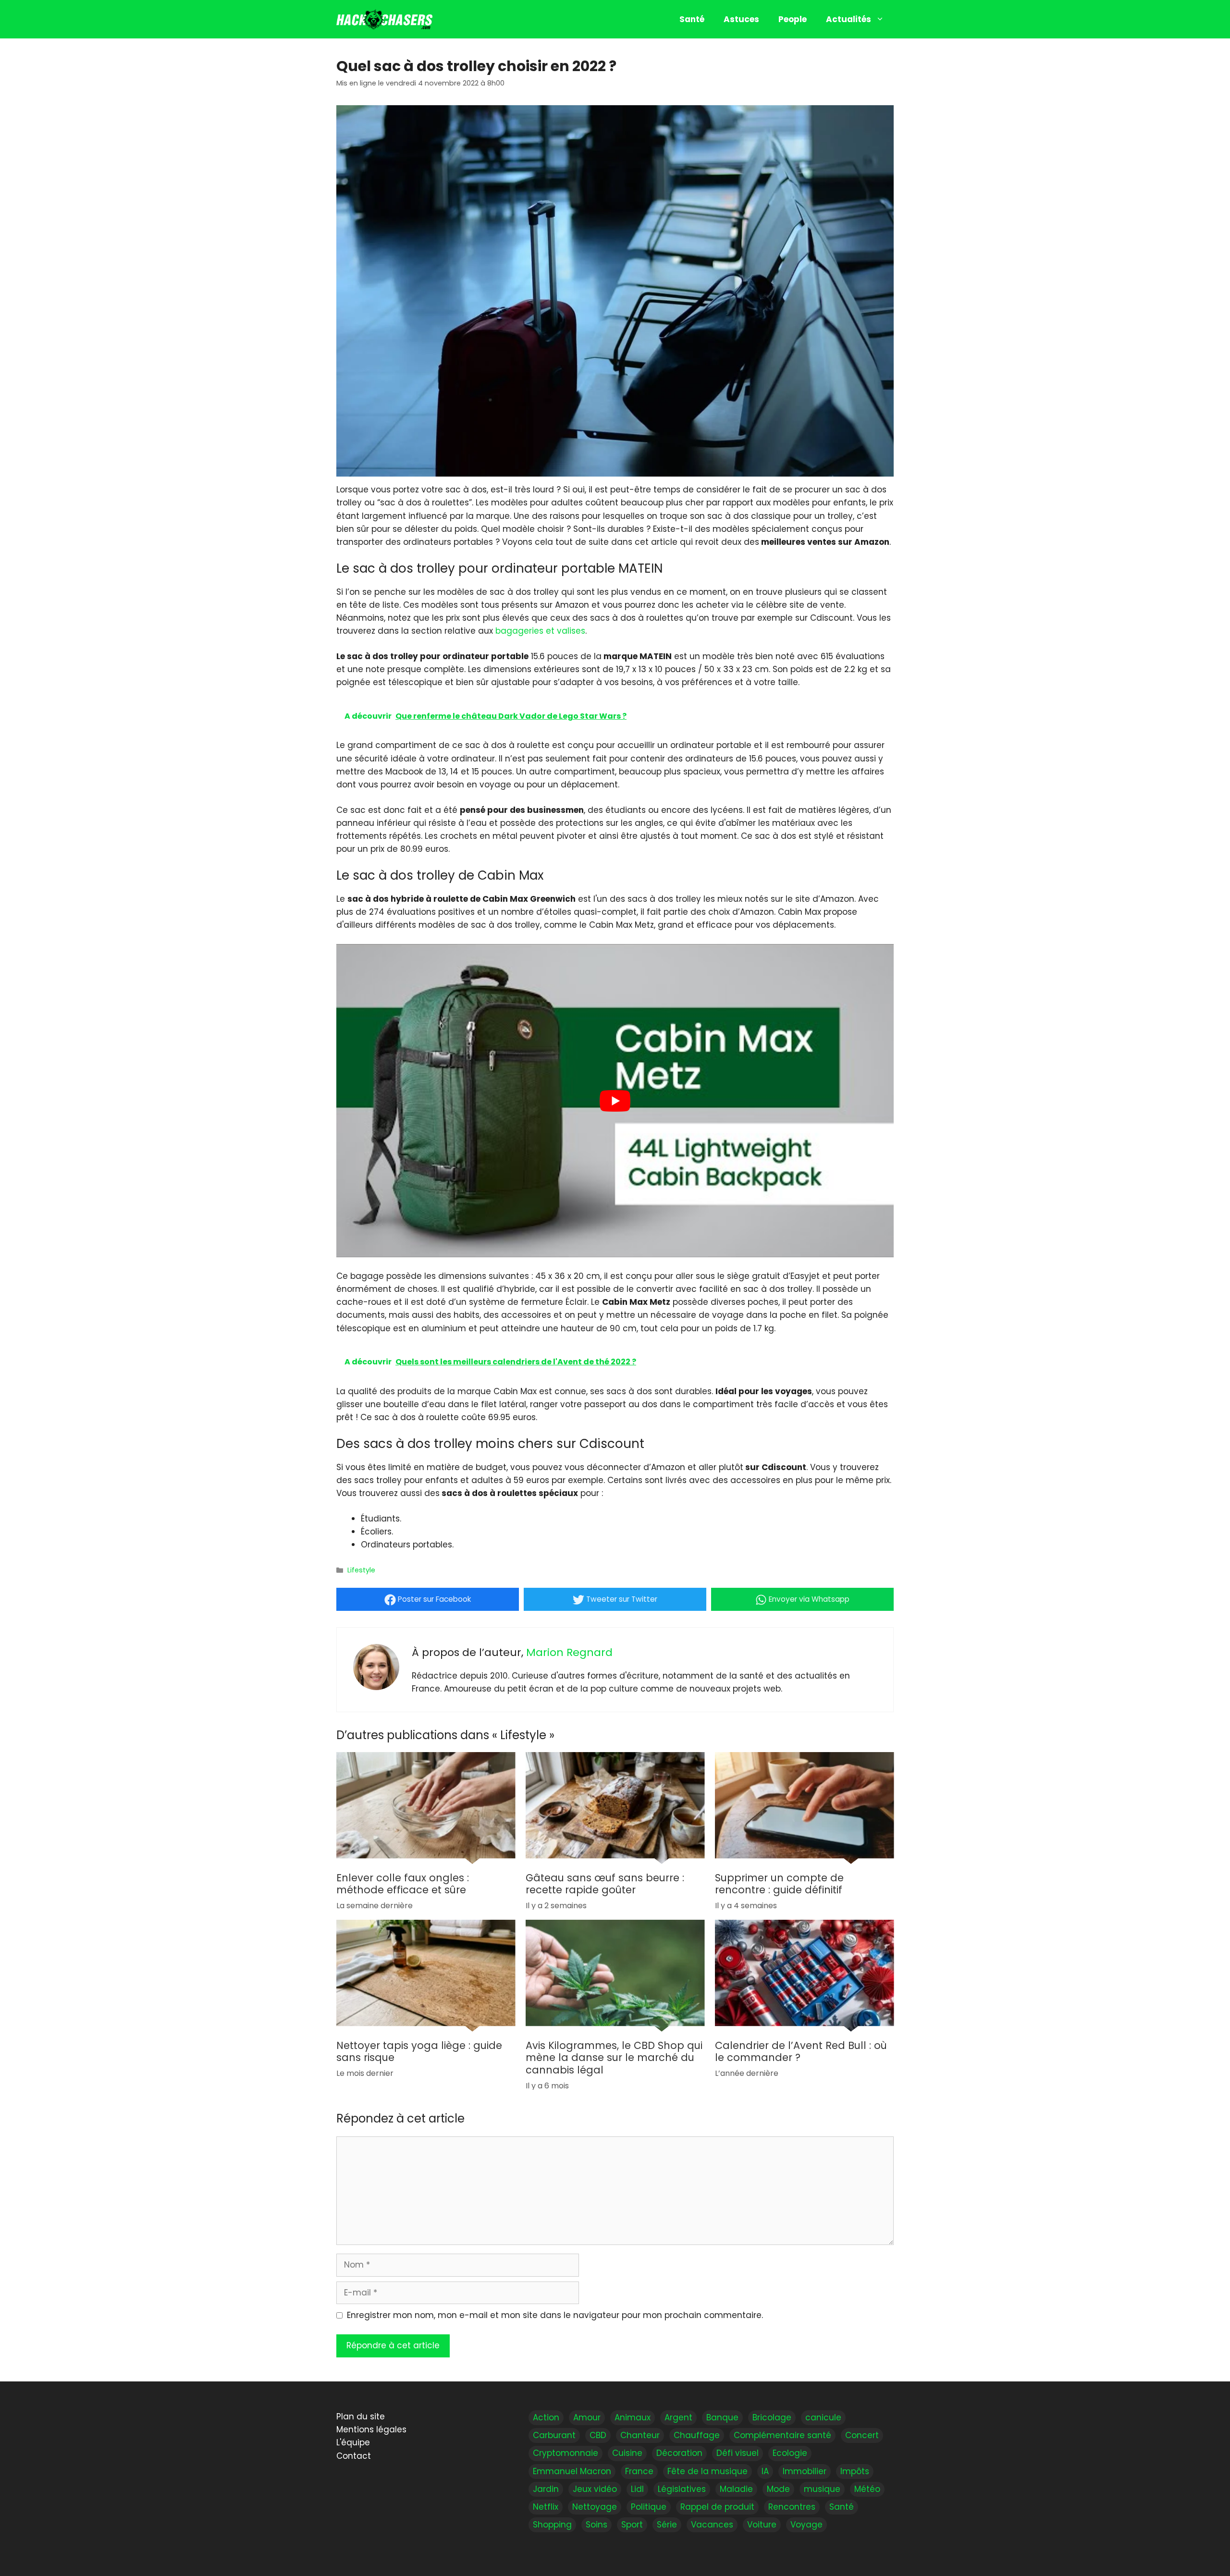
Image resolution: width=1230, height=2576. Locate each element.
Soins (597, 2525)
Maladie (736, 2489)
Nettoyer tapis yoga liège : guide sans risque (419, 2052)
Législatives (682, 2489)
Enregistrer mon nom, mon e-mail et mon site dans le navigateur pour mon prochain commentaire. (555, 2315)
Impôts (855, 2471)
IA (765, 2471)
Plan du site (361, 2417)
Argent (678, 2417)
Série (667, 2525)
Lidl (637, 2489)
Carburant (554, 2435)
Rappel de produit (717, 2506)
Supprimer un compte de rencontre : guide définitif (779, 1884)
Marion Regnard (569, 1652)
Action (546, 2417)
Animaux (633, 2417)
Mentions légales (371, 2429)
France (639, 2471)
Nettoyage (595, 2506)
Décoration (679, 2453)
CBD (598, 2435)
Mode (778, 2489)
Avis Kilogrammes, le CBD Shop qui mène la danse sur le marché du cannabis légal (614, 2058)
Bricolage (772, 2417)
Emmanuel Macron (572, 2471)
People (793, 19)
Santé (692, 19)
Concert (862, 2435)
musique (822, 2489)
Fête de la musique (707, 2471)
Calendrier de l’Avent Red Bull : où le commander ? (801, 2052)
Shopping (552, 2525)
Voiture (762, 2525)
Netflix (546, 2506)
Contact (354, 2455)
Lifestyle (361, 1570)
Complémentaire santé (782, 2435)
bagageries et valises (540, 631)
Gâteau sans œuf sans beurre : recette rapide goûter (605, 1884)
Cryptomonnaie (566, 2453)
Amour (587, 2417)
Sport (632, 2525)
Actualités (849, 19)
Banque (722, 2417)
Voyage (806, 2525)
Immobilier (805, 2471)
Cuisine (627, 2453)
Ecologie (790, 2453)
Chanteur (640, 2435)
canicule (823, 2417)
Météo (867, 2489)
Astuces (741, 19)
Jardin (546, 2489)
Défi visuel (738, 2453)
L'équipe (353, 2442)
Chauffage (697, 2435)
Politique (649, 2506)
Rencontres (792, 2506)
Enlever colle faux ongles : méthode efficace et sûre (403, 1884)
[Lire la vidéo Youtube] (615, 1101)
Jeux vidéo (595, 2489)
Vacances (712, 2525)
